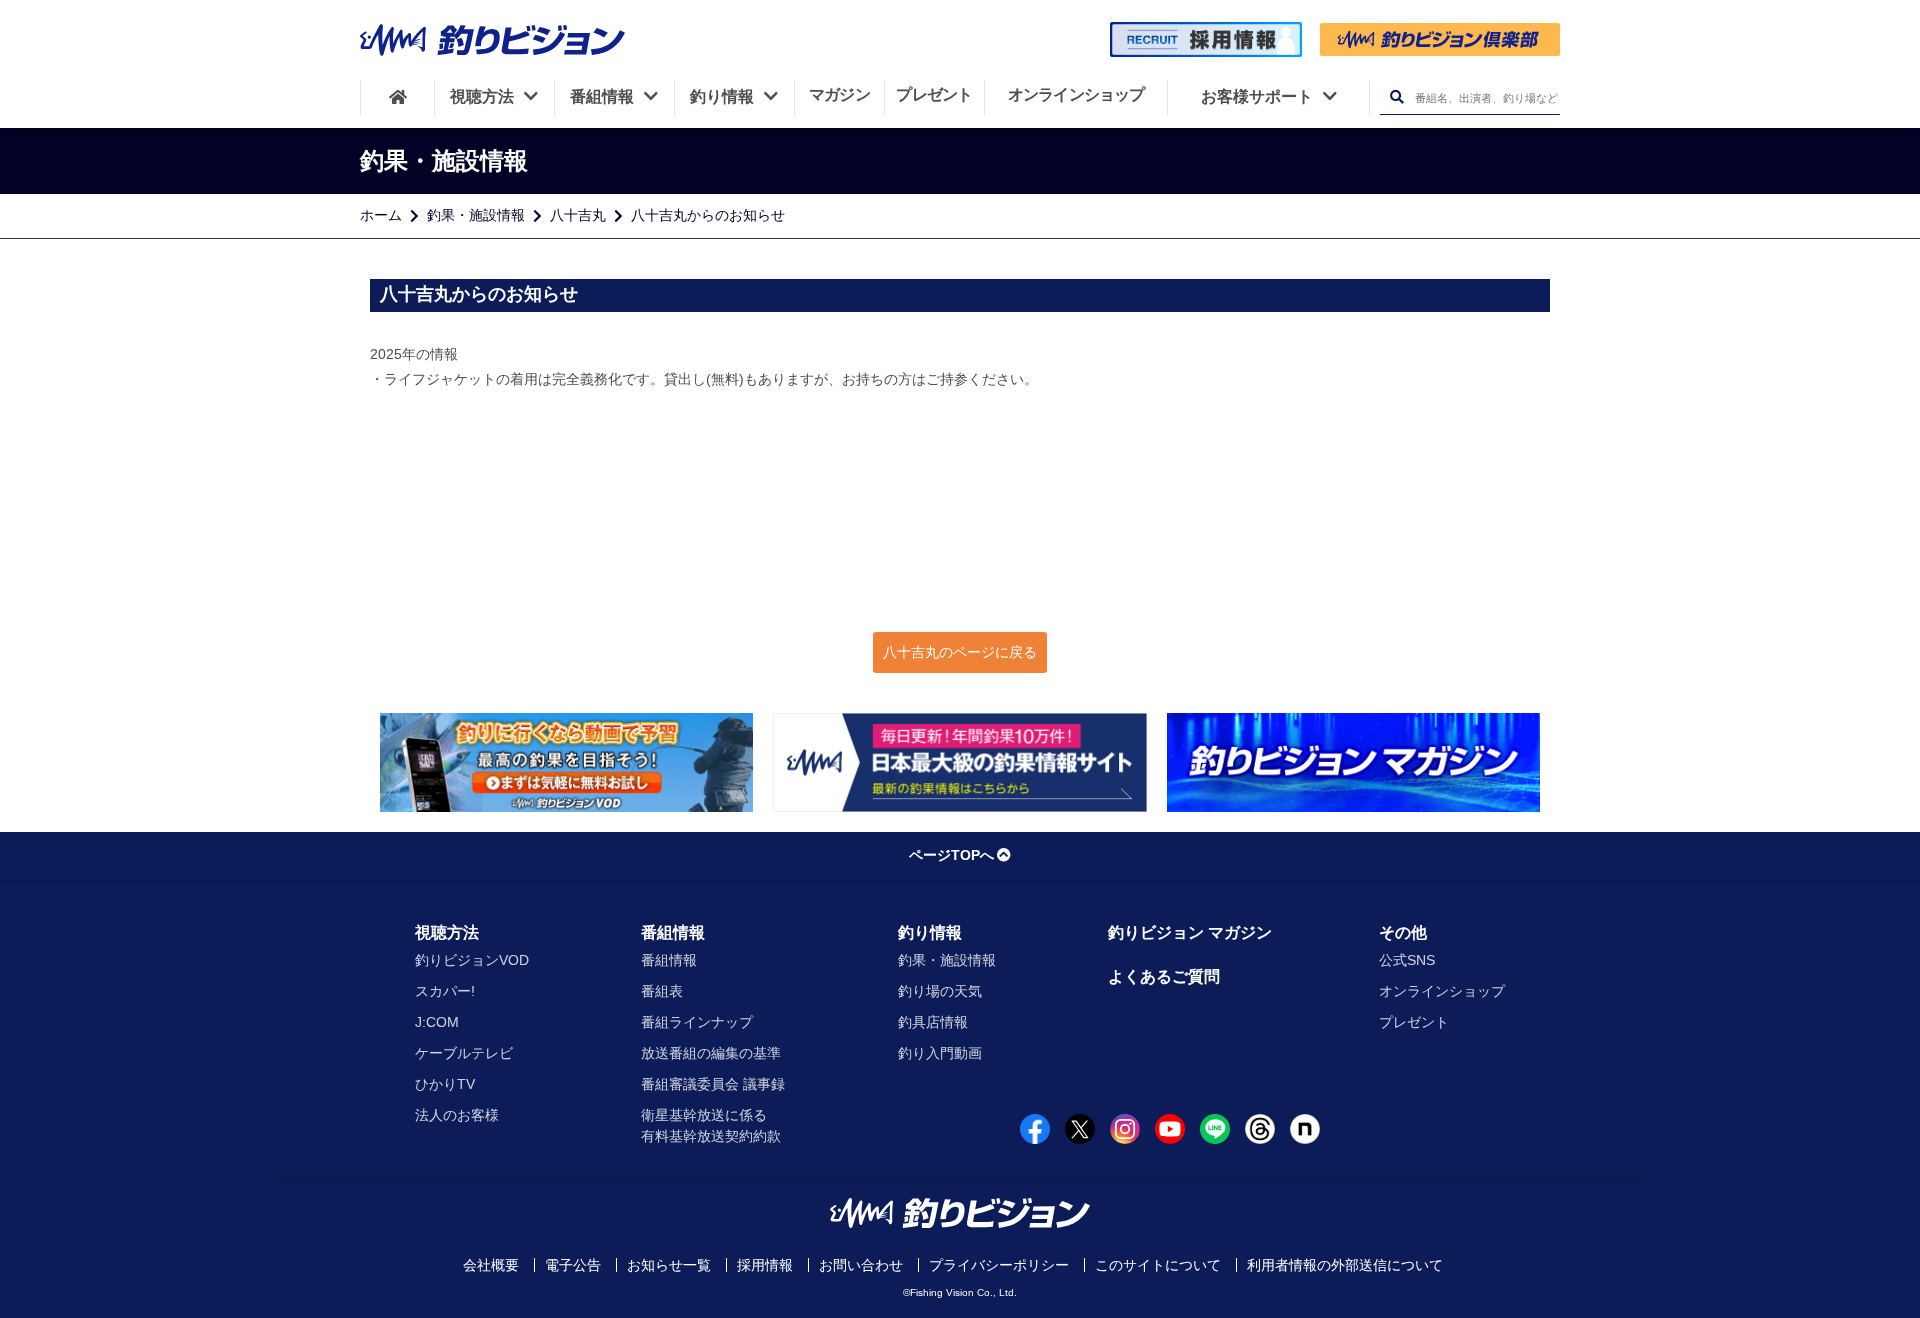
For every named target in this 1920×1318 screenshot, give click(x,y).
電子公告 (573, 1265)
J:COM (437, 1022)
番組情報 (673, 932)
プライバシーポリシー (999, 1265)
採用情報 (765, 1265)
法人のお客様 (457, 1115)
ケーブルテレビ (464, 1053)
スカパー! (445, 991)
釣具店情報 (933, 1022)
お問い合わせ (861, 1265)
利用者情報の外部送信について (1345, 1265)
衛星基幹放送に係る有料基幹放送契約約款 (711, 1125)
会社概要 (491, 1265)
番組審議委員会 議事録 (713, 1084)
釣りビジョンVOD (472, 960)
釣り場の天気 (940, 991)
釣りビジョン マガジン (1190, 932)
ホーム (381, 215)
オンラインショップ (1442, 991)
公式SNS (1407, 960)
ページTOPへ (951, 855)
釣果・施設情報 (476, 215)
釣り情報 (930, 932)
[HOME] (397, 97)
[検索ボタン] (1396, 97)
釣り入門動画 (940, 1053)
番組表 (662, 991)
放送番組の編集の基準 (711, 1053)
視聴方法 (447, 932)
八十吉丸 (578, 215)
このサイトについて (1158, 1265)
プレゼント (1414, 1022)
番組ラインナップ (697, 1022)
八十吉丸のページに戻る (960, 652)
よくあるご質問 (1164, 976)
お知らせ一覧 (669, 1265)
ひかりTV (445, 1084)
